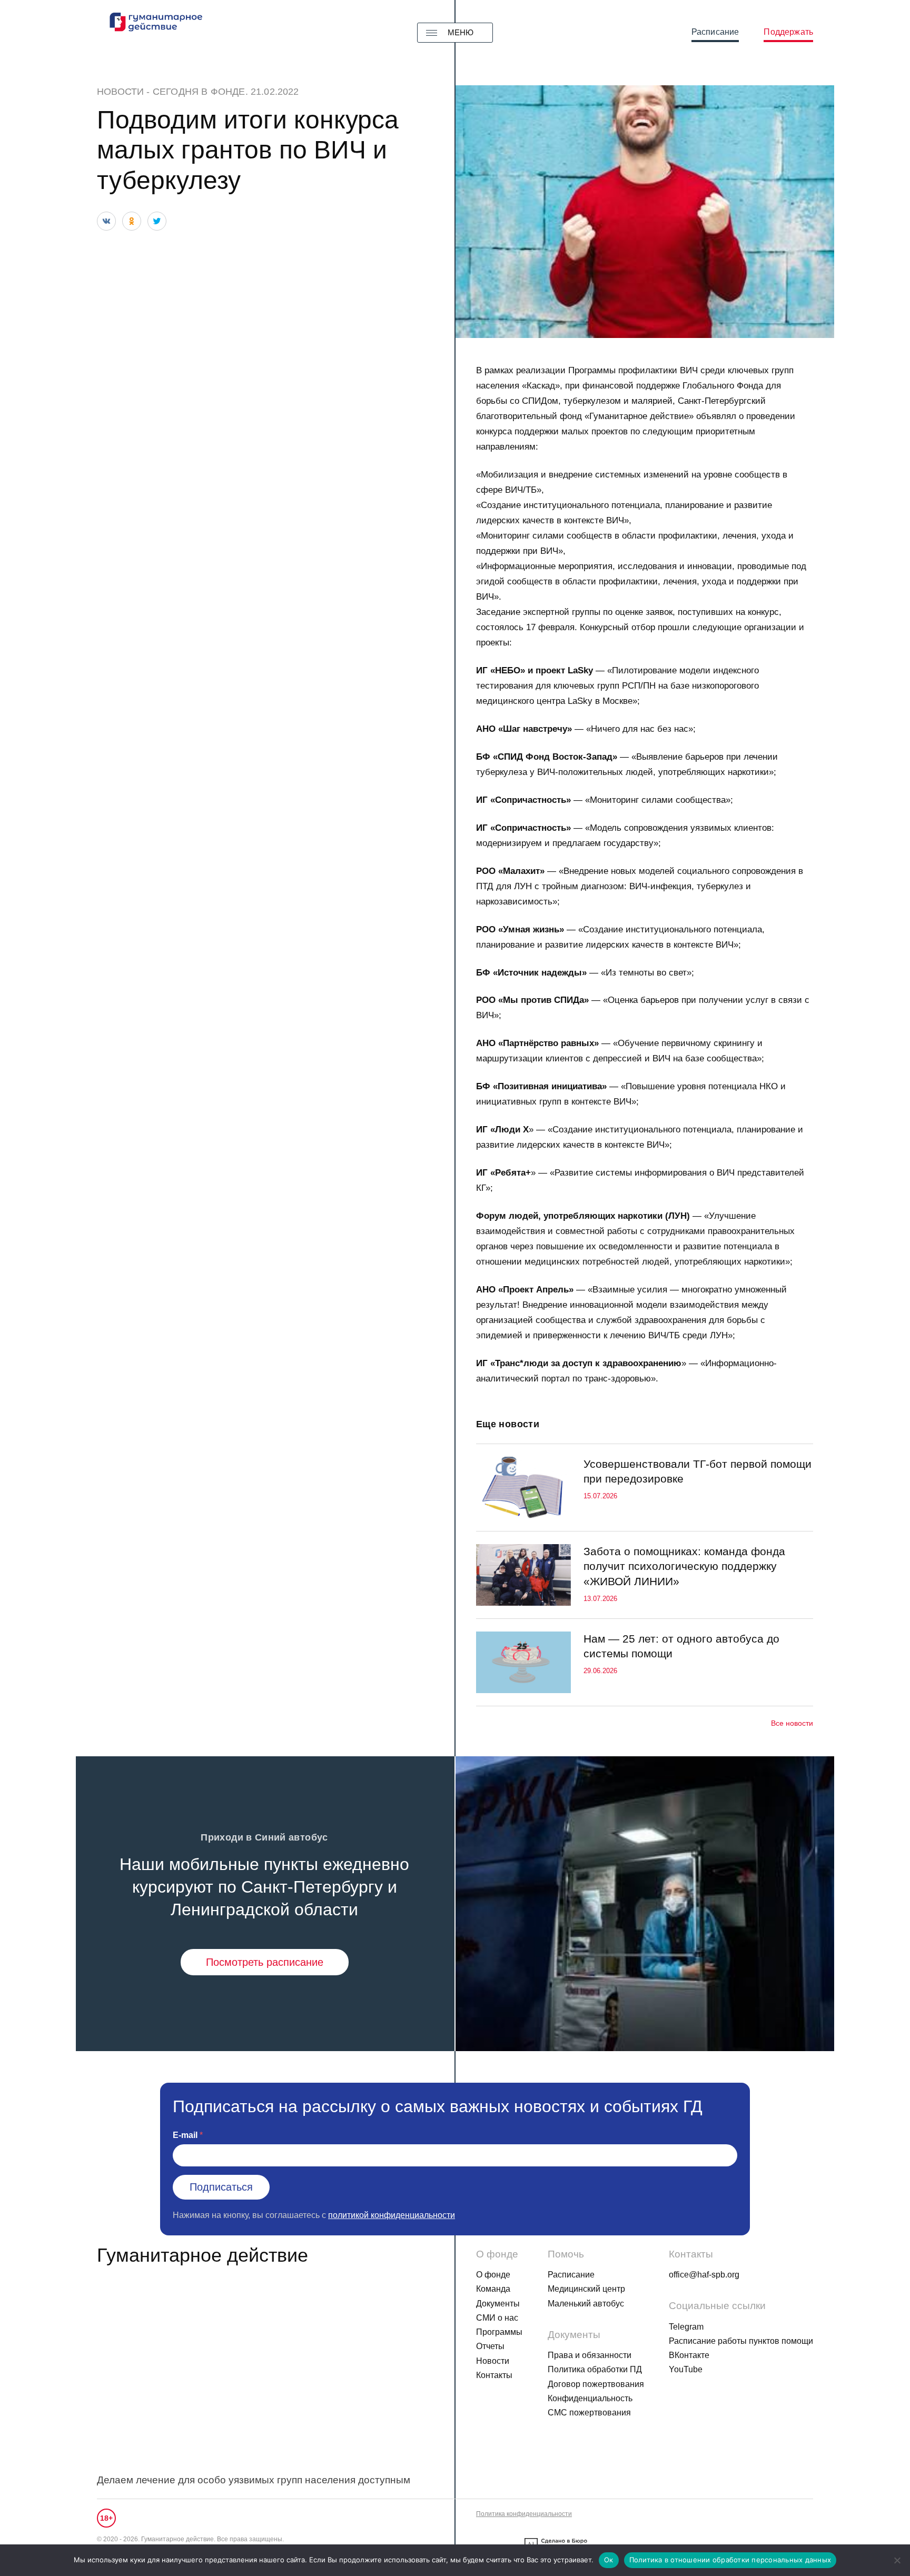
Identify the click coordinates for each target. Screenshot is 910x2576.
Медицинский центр (586, 2289)
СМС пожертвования (589, 2413)
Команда (493, 2289)
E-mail (185, 2135)
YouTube (686, 2369)
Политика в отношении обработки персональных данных (730, 2560)
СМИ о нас (497, 2318)
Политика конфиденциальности (524, 2514)
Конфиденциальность (590, 2398)
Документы (498, 2304)
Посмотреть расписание (265, 1962)
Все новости (792, 1723)
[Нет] (897, 2560)
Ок (609, 2560)
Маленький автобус (586, 2304)
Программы (499, 2332)
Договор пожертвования (596, 2384)
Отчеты (490, 2346)
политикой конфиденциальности (392, 2215)
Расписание (715, 32)
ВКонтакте (689, 2355)
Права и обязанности (590, 2355)
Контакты (494, 2375)
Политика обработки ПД (595, 2369)
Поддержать (788, 32)
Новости (120, 92)
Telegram (686, 2327)
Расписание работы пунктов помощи (741, 2341)
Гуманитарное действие (202, 2255)
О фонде (493, 2275)
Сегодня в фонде (199, 92)
